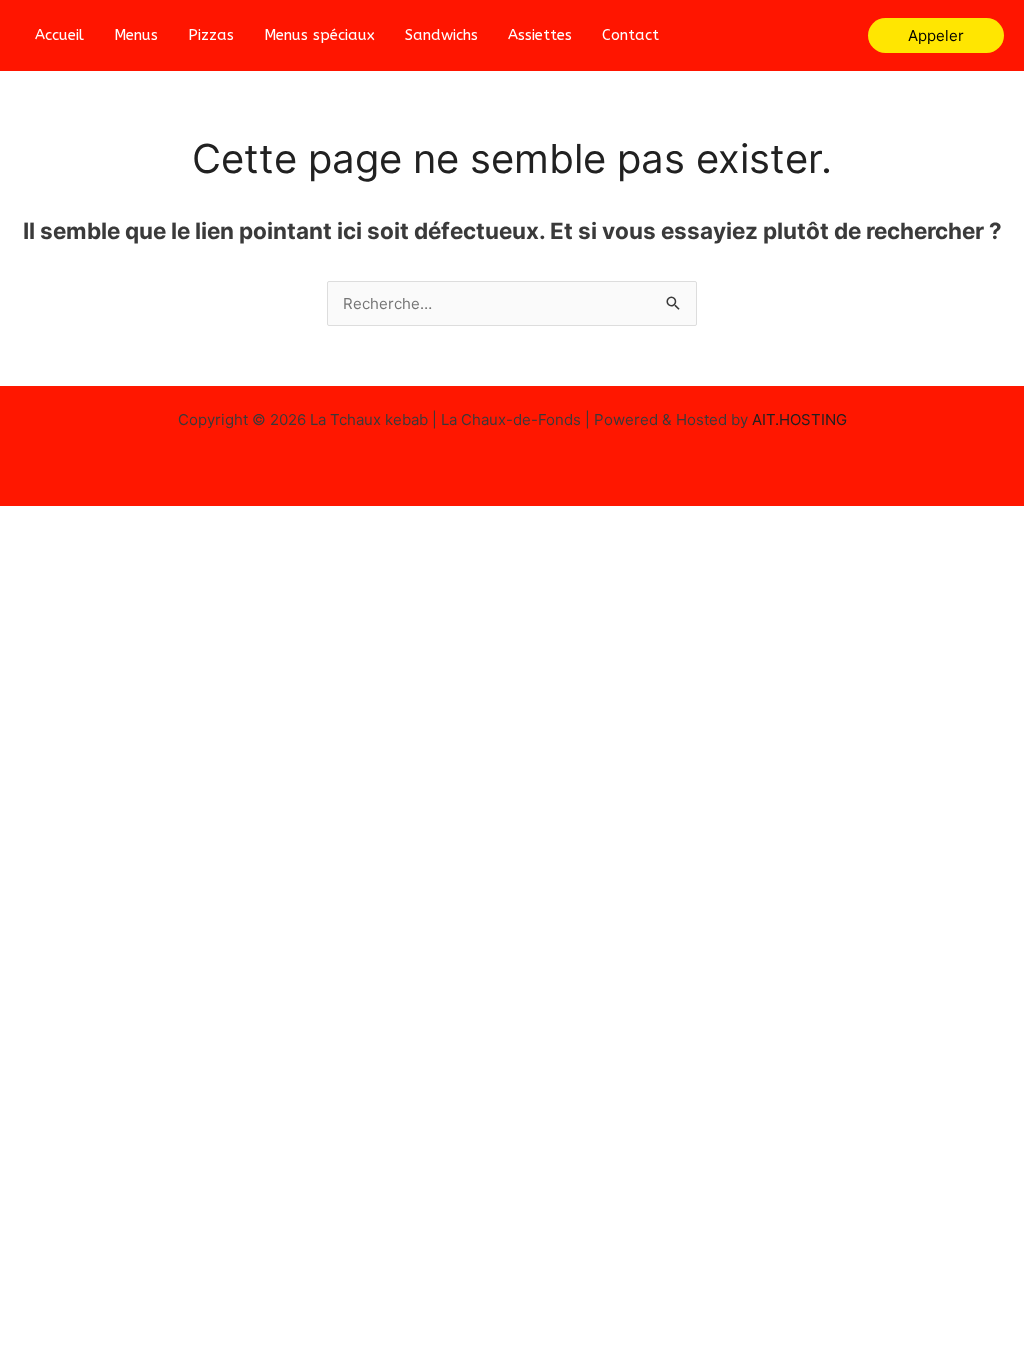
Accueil (59, 35)
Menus (136, 35)
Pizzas (211, 35)
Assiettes (540, 35)
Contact (630, 35)
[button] (936, 35)
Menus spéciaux (319, 35)
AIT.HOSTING (799, 419)
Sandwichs (441, 35)
